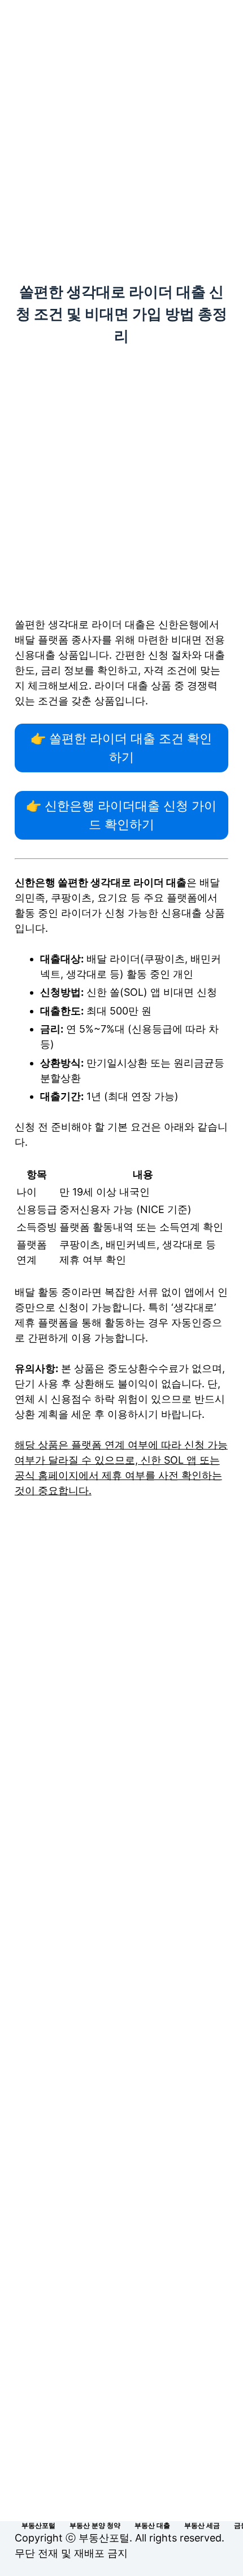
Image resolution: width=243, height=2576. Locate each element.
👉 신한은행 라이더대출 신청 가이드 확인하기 (121, 815)
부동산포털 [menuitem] (38, 2525)
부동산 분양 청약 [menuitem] (95, 2525)
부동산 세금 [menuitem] (202, 2525)
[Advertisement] (121, 126)
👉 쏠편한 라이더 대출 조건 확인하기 (121, 748)
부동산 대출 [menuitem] (152, 2525)
